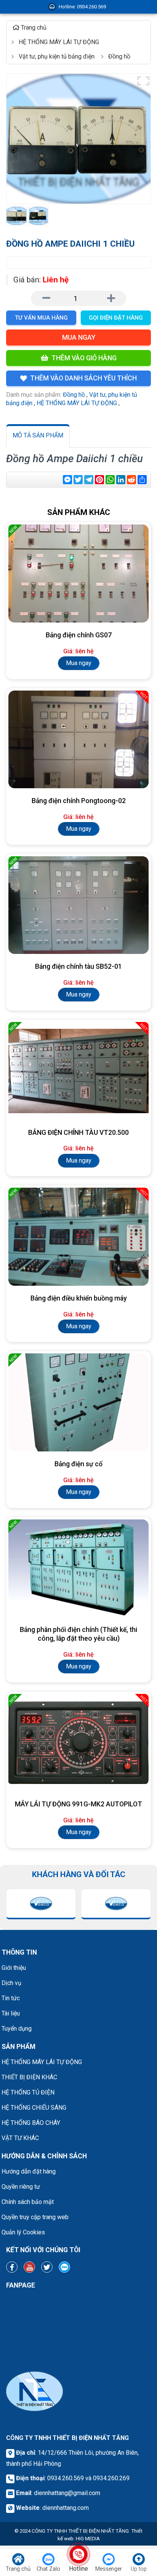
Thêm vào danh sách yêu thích (83, 378)
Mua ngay (79, 337)
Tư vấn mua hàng (41, 318)
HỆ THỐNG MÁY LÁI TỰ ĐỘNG (77, 403)
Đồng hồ (74, 395)
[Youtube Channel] (29, 2267)
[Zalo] (64, 2267)
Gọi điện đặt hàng (116, 318)
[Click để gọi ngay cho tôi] (79, 2554)
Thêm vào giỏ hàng (84, 358)
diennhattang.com (66, 2508)
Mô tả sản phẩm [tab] (38, 435)
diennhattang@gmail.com (67, 2493)
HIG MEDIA (88, 2539)
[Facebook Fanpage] (12, 2267)
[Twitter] (47, 2267)
